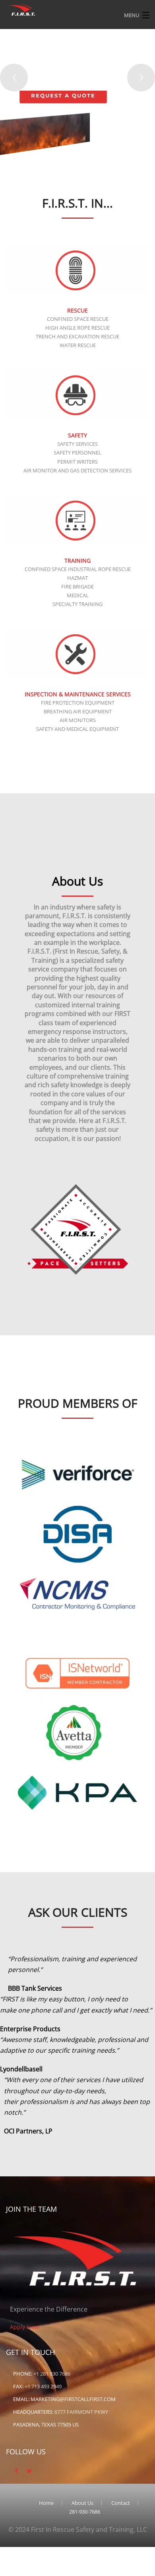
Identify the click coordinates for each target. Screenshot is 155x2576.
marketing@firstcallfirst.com (73, 2399)
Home (46, 2503)
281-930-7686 (85, 2512)
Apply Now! (25, 2327)
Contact (121, 2503)
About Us (82, 2503)
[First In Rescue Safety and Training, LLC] (22, 9)
